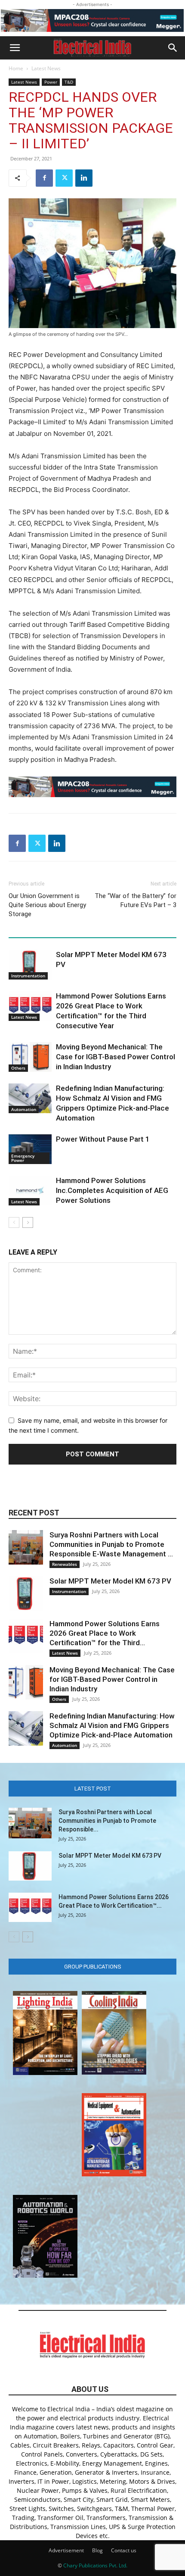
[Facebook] (44, 178)
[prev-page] (14, 1222)
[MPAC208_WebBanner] (92, 20)
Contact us (124, 2550)
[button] (15, 48)
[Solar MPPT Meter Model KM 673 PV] (30, 965)
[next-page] (28, 1222)
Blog (97, 2550)
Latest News (46, 68)
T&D (69, 82)
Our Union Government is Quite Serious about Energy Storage (47, 905)
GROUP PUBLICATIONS (93, 1967)
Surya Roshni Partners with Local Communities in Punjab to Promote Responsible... (107, 1821)
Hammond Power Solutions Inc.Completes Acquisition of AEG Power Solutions (112, 1190)
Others (18, 1068)
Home (16, 68)
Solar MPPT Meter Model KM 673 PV (110, 1581)
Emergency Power (23, 1158)
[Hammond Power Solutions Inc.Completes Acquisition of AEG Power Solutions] (30, 1191)
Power (51, 82)
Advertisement (66, 2550)
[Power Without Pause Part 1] (30, 1149)
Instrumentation (28, 976)
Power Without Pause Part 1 (103, 1139)
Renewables (65, 1564)
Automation (24, 1109)
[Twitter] (64, 178)
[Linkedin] (84, 178)
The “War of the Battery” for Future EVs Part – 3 (136, 900)
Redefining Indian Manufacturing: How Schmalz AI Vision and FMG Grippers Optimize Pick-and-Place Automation (112, 1725)
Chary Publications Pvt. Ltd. (95, 2565)
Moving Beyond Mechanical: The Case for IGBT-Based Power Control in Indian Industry (116, 1057)
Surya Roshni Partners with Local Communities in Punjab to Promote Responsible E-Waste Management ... (111, 1544)
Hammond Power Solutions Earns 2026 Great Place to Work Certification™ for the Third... (105, 1633)
